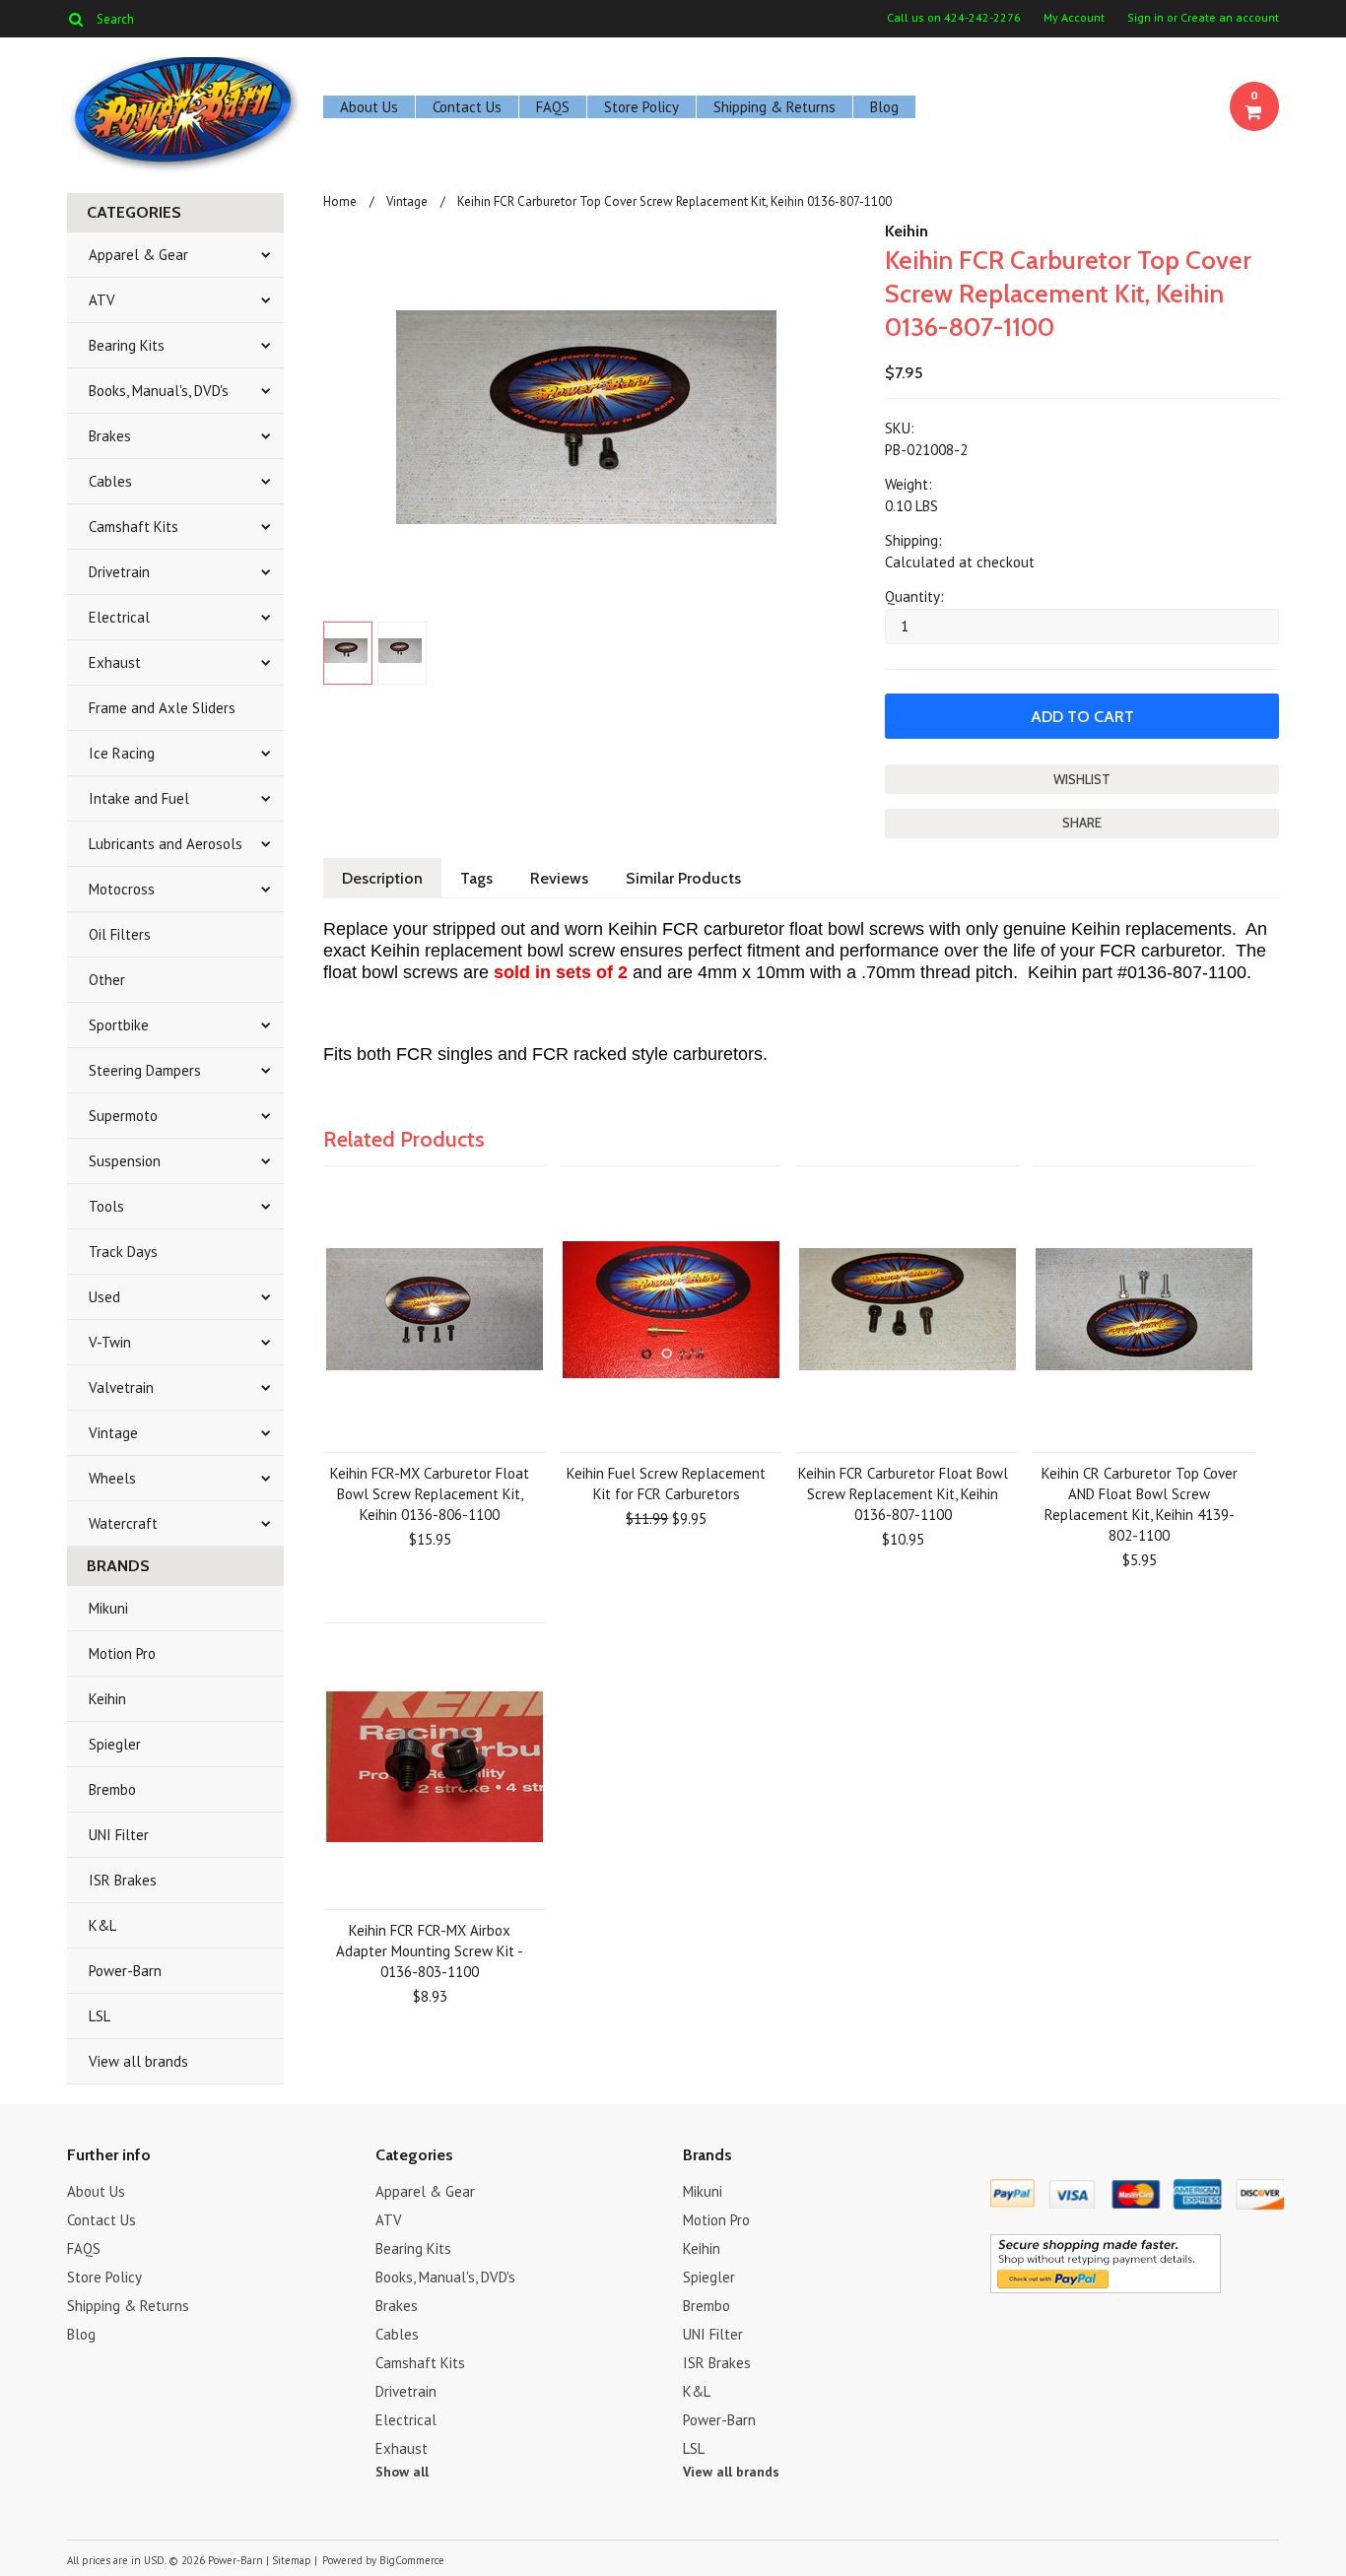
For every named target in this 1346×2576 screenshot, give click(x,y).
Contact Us (467, 107)
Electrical (119, 617)
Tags (476, 878)
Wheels (112, 1478)
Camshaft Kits (134, 527)
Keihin (107, 1699)
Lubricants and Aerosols (166, 844)
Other (107, 980)
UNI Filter (119, 1835)
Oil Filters (120, 934)
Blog (884, 107)
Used (104, 1297)
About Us (369, 107)
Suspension (125, 1161)
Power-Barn (125, 1971)
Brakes (110, 436)
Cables (110, 481)
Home (340, 201)
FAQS (553, 107)
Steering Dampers (145, 1070)
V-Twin (110, 1342)
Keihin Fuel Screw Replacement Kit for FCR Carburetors (666, 1484)
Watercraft (123, 1523)
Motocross (122, 889)
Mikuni (108, 1608)
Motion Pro (122, 1653)
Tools (106, 1206)
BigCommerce (412, 2560)
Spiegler (115, 1744)
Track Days (123, 1252)
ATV (102, 300)
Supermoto (123, 1116)
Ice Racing (122, 753)
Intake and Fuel (139, 798)
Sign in (1145, 18)
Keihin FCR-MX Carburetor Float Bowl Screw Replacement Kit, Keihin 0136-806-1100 (430, 1494)
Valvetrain (121, 1387)
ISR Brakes (123, 1880)
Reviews (559, 878)
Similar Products (683, 878)
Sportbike (119, 1025)
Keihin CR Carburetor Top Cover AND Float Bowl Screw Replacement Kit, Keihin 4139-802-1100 (1140, 1504)
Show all (402, 2472)
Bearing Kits (127, 345)
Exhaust (115, 662)
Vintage (113, 1433)
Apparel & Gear (138, 255)
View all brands (138, 2061)
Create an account (1230, 18)
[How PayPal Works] (1106, 2288)
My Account (1074, 18)
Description (382, 878)
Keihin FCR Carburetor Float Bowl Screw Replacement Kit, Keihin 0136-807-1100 (903, 1494)
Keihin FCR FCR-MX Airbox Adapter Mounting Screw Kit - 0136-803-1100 (430, 1951)
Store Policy (641, 107)
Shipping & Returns (774, 107)
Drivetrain (119, 572)
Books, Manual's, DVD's (159, 391)
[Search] (75, 19)
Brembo (112, 1789)
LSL (100, 2016)
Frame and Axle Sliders (162, 708)
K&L (102, 1925)
